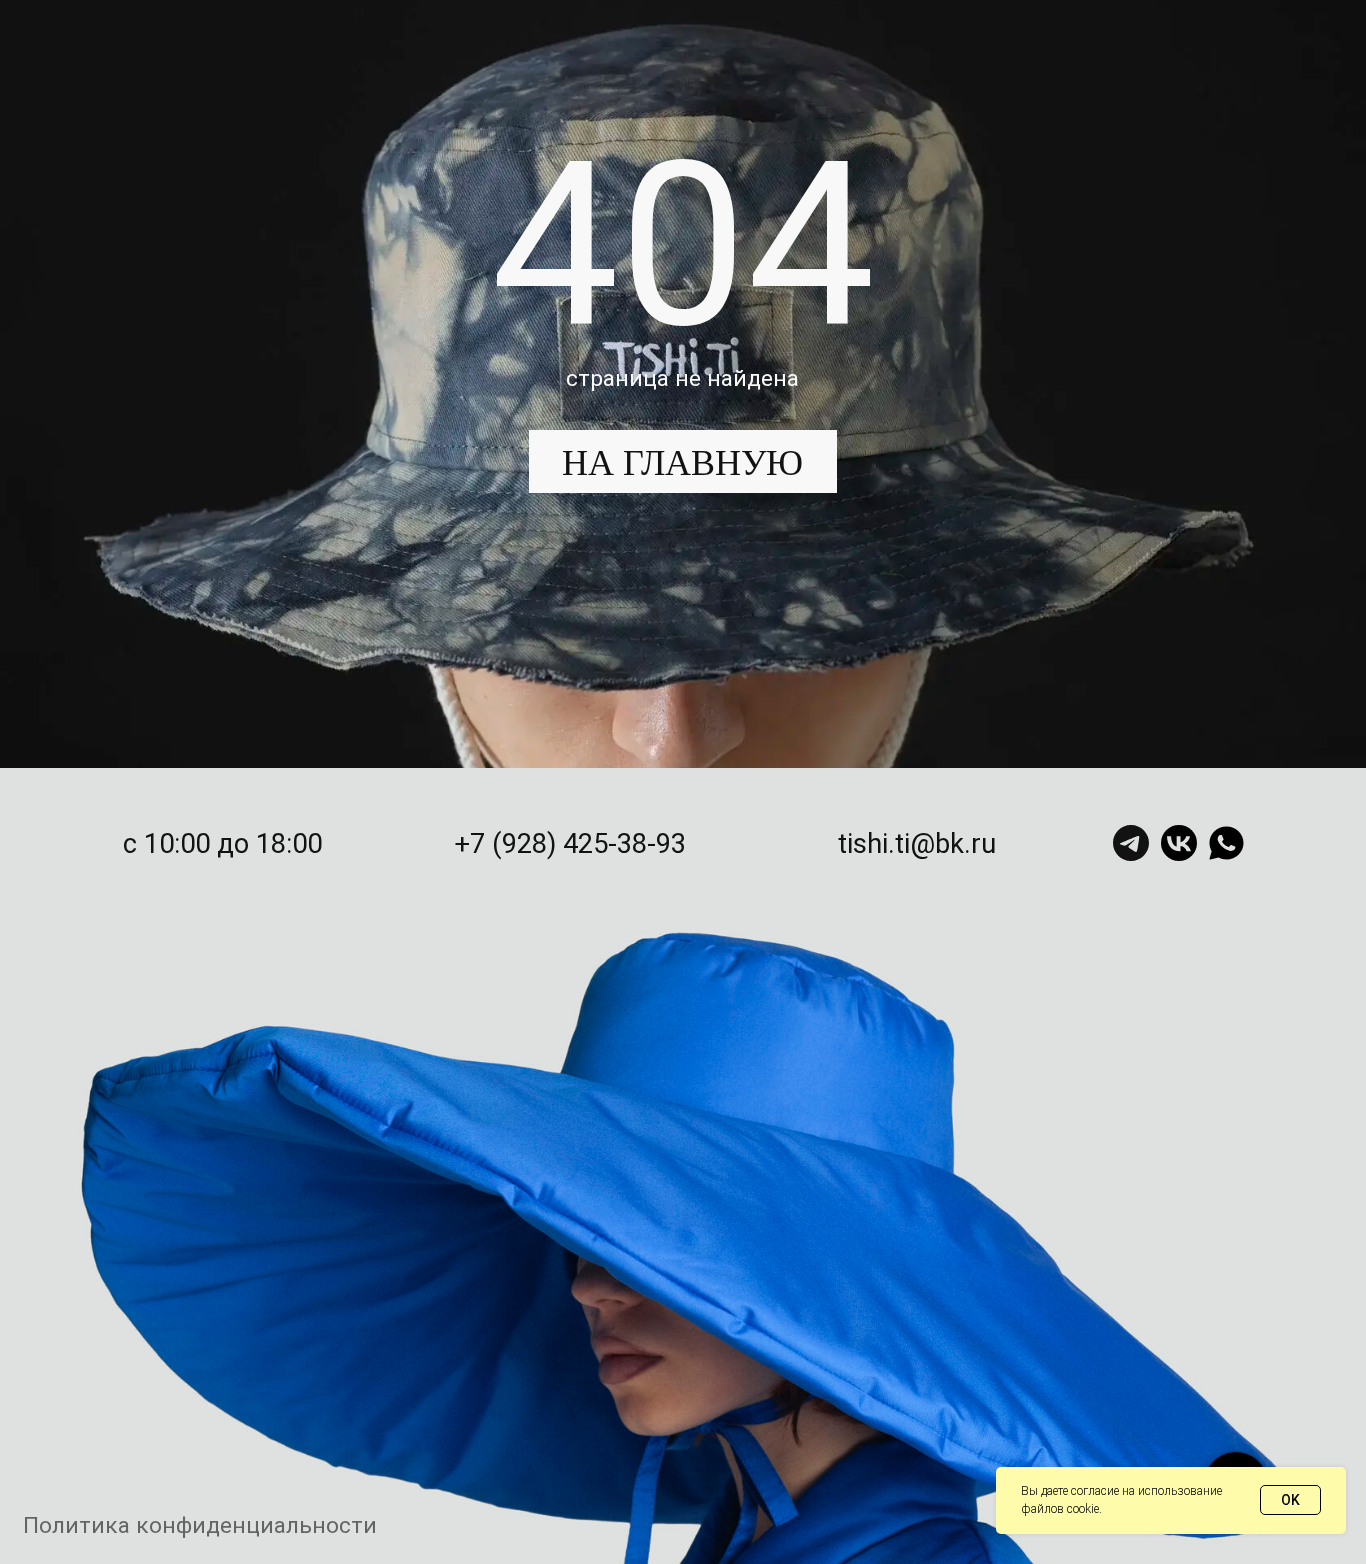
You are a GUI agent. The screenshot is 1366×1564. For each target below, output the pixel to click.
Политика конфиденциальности (200, 1525)
